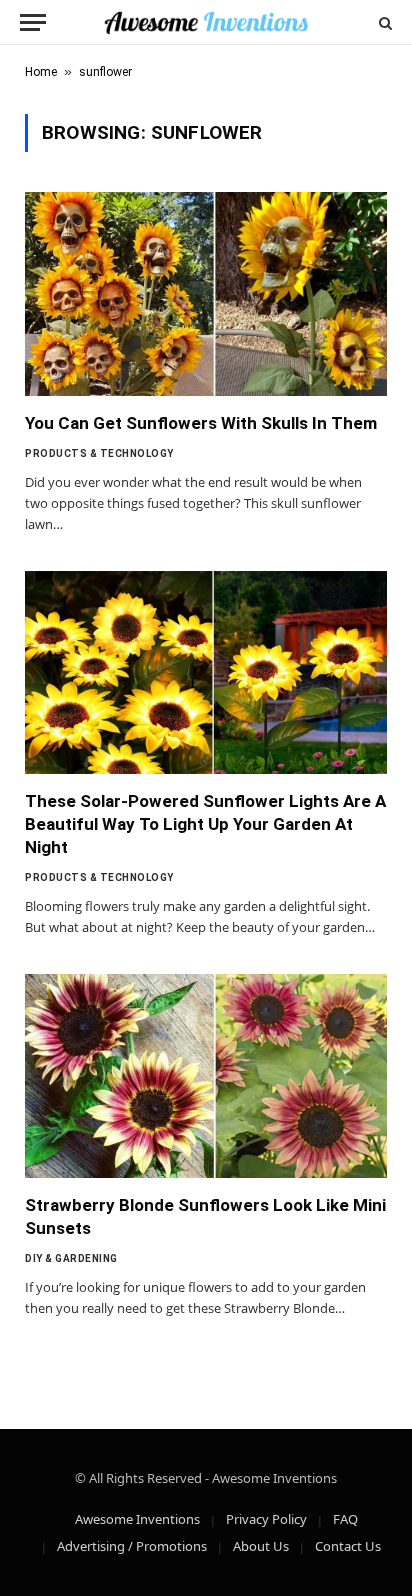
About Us (261, 1546)
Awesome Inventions (137, 1519)
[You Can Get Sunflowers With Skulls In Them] (206, 294)
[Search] (383, 22)
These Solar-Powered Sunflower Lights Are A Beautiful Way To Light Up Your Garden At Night (205, 824)
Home (41, 72)
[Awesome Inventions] (205, 22)
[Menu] (33, 22)
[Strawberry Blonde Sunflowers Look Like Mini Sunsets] (206, 1076)
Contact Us (348, 1546)
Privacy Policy (266, 1519)
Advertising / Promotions (132, 1546)
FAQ (345, 1519)
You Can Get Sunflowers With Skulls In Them (201, 423)
